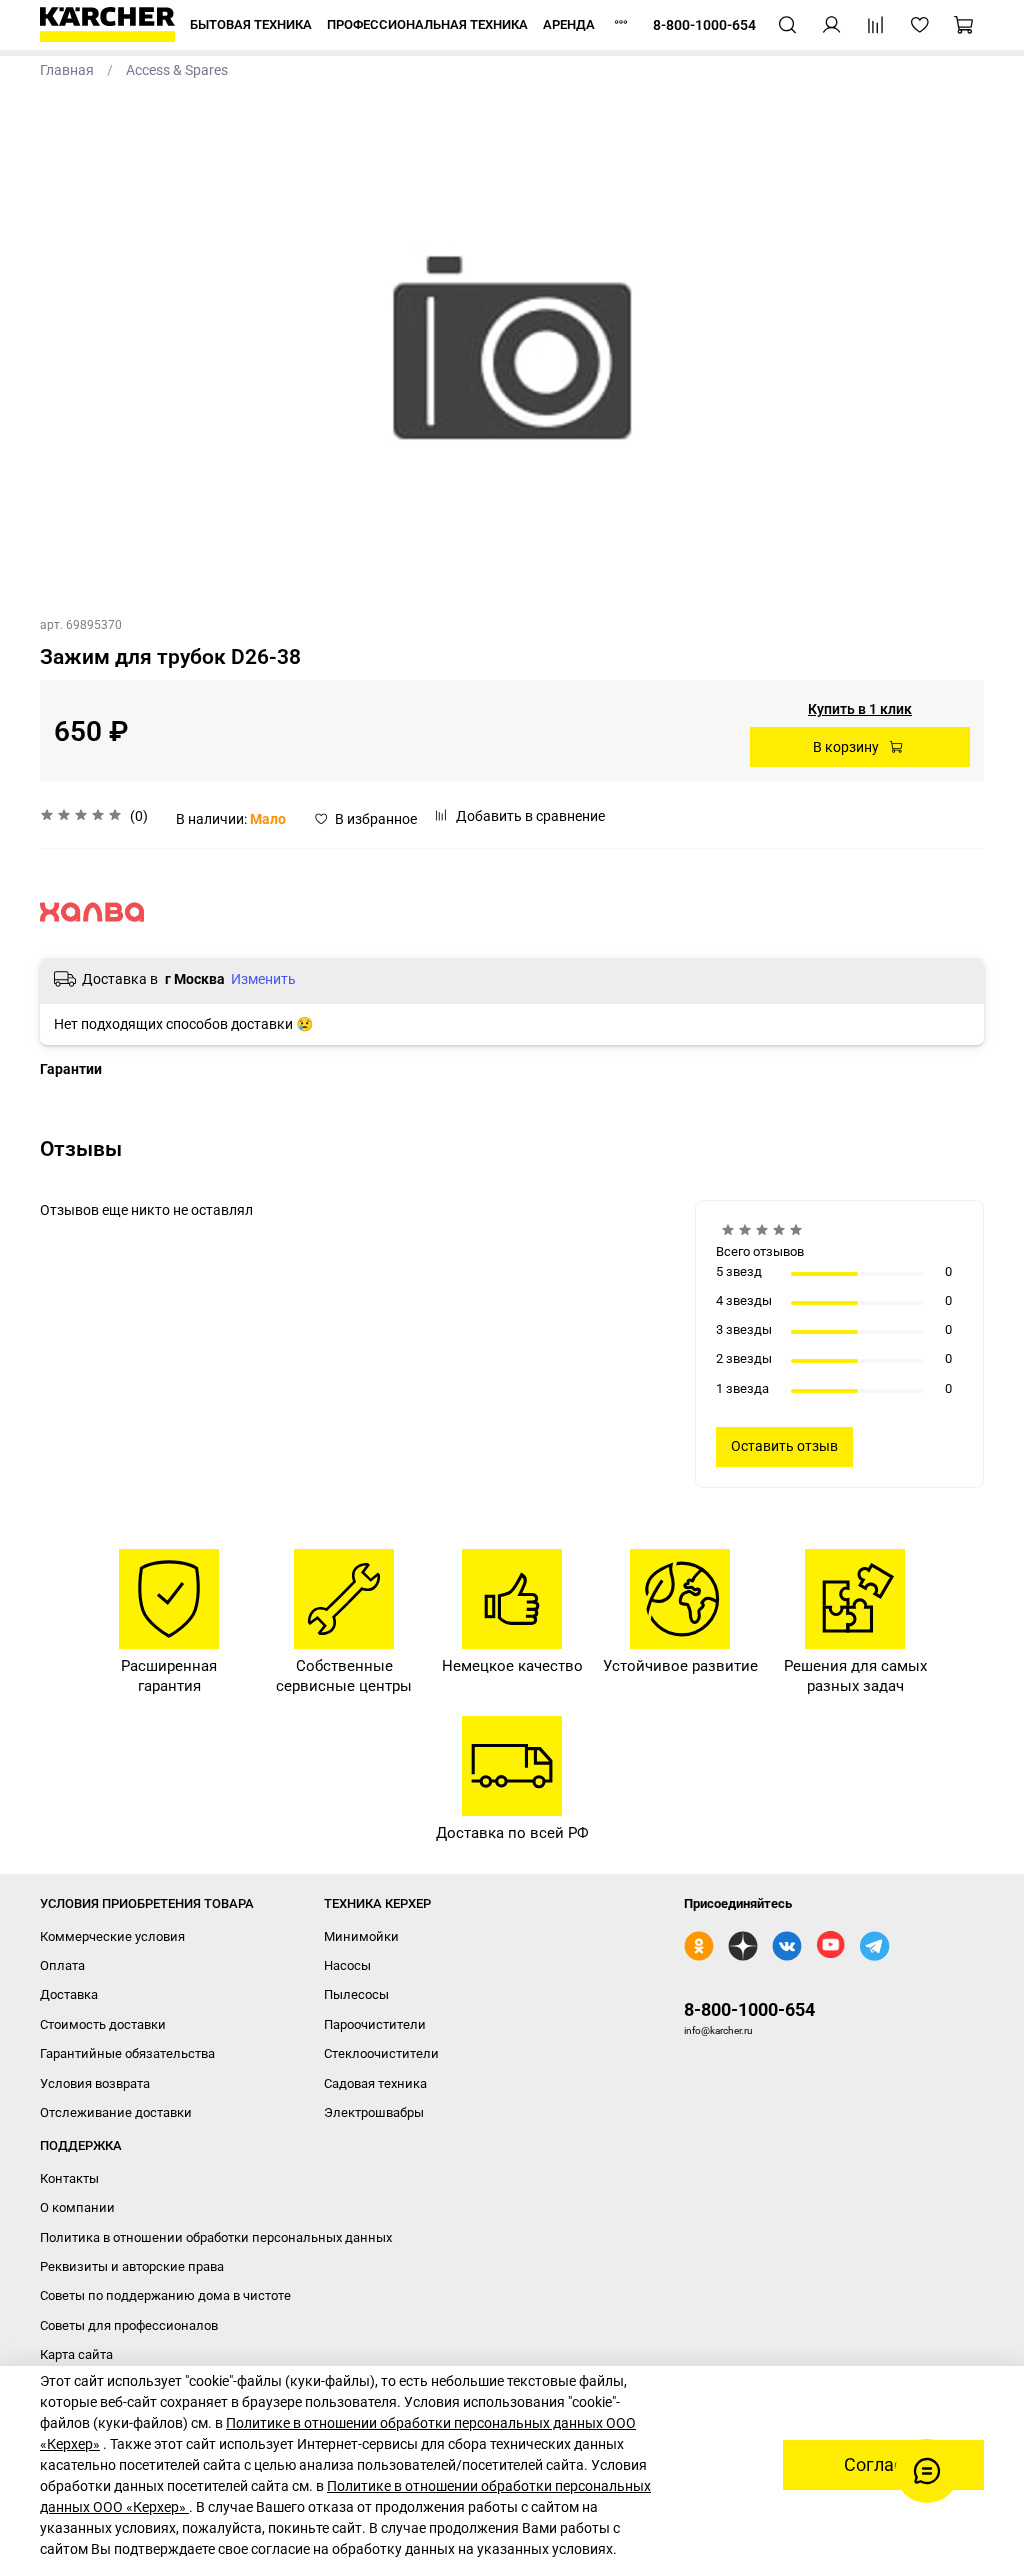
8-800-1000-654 (749, 2009)
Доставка (69, 1994)
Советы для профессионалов (129, 2325)
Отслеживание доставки (116, 2112)
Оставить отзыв (784, 1446)
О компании (77, 2207)
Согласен (883, 2465)
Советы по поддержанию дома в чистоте (165, 2295)
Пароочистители (375, 2024)
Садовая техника (375, 2083)
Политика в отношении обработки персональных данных (216, 2237)
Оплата (62, 1965)
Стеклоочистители (381, 2053)
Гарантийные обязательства (127, 2053)
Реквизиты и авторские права (132, 2266)
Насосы (347, 1965)
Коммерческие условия (112, 1936)
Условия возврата (95, 2083)
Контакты (69, 2178)
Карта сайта (76, 2354)
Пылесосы (356, 1994)
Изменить (263, 979)
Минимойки (361, 1936)
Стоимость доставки (103, 2024)
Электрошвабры (374, 2112)
